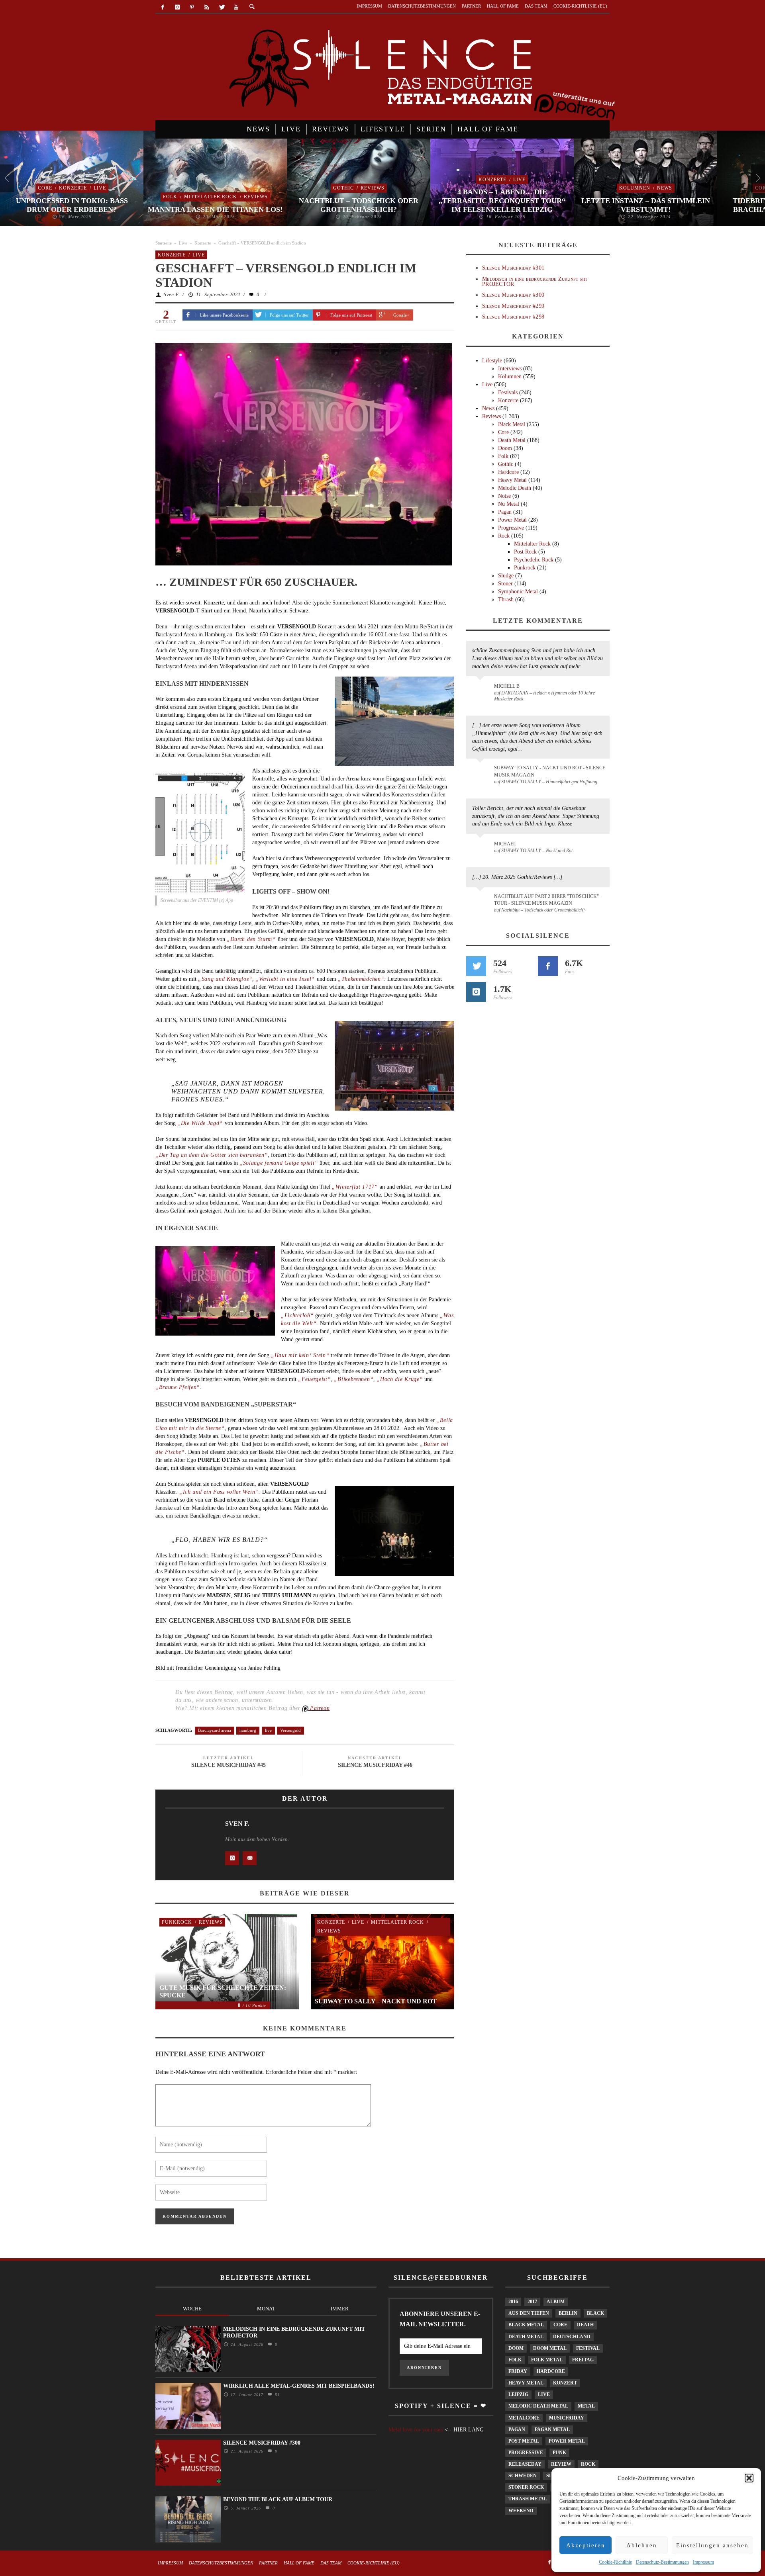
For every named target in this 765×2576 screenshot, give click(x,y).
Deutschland (572, 2337)
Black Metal (512, 424)
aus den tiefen (529, 2313)
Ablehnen (642, 2545)
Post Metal (524, 2441)
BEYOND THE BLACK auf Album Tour (278, 2499)
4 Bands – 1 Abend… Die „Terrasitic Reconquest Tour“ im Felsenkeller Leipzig (502, 200)
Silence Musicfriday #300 (513, 295)
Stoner (505, 584)
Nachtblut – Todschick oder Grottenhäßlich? (359, 205)
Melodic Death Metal (538, 2406)
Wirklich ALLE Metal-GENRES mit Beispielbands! (299, 2386)
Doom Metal (550, 2348)
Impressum (703, 2562)
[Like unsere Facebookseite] (548, 966)
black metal (526, 2325)
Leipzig (518, 2394)
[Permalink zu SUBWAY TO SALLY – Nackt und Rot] (482, 848)
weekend (521, 2511)
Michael (505, 844)
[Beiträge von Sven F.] (187, 1843)
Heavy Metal (512, 480)
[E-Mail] (250, 1858)
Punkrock (177, 1922)
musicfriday (567, 2418)
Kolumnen (635, 188)
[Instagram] (178, 7)
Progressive (511, 528)
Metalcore (524, 2418)
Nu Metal (509, 504)
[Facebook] (163, 7)
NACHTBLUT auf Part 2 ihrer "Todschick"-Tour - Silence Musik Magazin (547, 900)
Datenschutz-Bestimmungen (662, 2562)
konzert (565, 2383)
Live (100, 188)
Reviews (256, 197)
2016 (513, 2302)
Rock (504, 536)
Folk (170, 197)
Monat (266, 2309)
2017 (532, 2302)
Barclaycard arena (215, 1730)
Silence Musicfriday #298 (513, 317)
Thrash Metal (528, 2499)
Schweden (523, 2476)
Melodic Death (515, 488)
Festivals (508, 392)
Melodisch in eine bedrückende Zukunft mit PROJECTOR (535, 282)
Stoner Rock (526, 2487)
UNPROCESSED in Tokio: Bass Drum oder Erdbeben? (72, 205)
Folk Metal (547, 2360)
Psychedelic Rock (534, 560)
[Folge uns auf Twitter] (476, 966)
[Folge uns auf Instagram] (476, 992)
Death (585, 2325)
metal (586, 2406)
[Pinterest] (192, 7)
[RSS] (207, 7)
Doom (505, 448)
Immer (340, 2309)
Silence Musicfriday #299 (513, 306)
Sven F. (172, 295)
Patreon (319, 1708)
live (268, 1730)
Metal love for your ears (416, 2430)
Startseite (164, 243)
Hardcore (508, 472)
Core (45, 188)
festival (588, 2348)
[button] (749, 2478)
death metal (526, 2337)
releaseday (525, 2464)
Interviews (510, 369)
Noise (504, 496)
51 (276, 2395)
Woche (192, 2309)
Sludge (506, 576)
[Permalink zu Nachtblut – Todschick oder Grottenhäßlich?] (482, 901)
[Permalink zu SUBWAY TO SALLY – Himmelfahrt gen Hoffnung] (482, 773)
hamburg (248, 1730)
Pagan (505, 512)
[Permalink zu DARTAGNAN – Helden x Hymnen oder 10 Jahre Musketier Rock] (482, 690)
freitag (583, 2360)
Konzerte (73, 188)
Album (556, 2302)
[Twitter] (221, 7)
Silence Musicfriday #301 (513, 268)
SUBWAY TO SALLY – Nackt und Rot (376, 2001)
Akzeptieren (586, 2545)
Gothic (343, 188)
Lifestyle (492, 361)
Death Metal (512, 440)
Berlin (568, 2313)
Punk (559, 2453)
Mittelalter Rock (211, 197)
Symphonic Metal (518, 592)
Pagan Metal (552, 2429)
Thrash (506, 600)
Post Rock (525, 552)
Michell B (507, 686)
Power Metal (512, 520)
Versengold (290, 1730)
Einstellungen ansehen (712, 2545)
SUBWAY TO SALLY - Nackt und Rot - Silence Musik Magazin (550, 771)
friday (518, 2371)
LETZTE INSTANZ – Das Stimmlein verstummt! (646, 205)
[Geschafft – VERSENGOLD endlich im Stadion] (304, 454)
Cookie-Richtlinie (615, 2562)
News (665, 188)
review (561, 2464)
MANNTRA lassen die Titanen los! (215, 209)
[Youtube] (236, 7)
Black (595, 2313)
